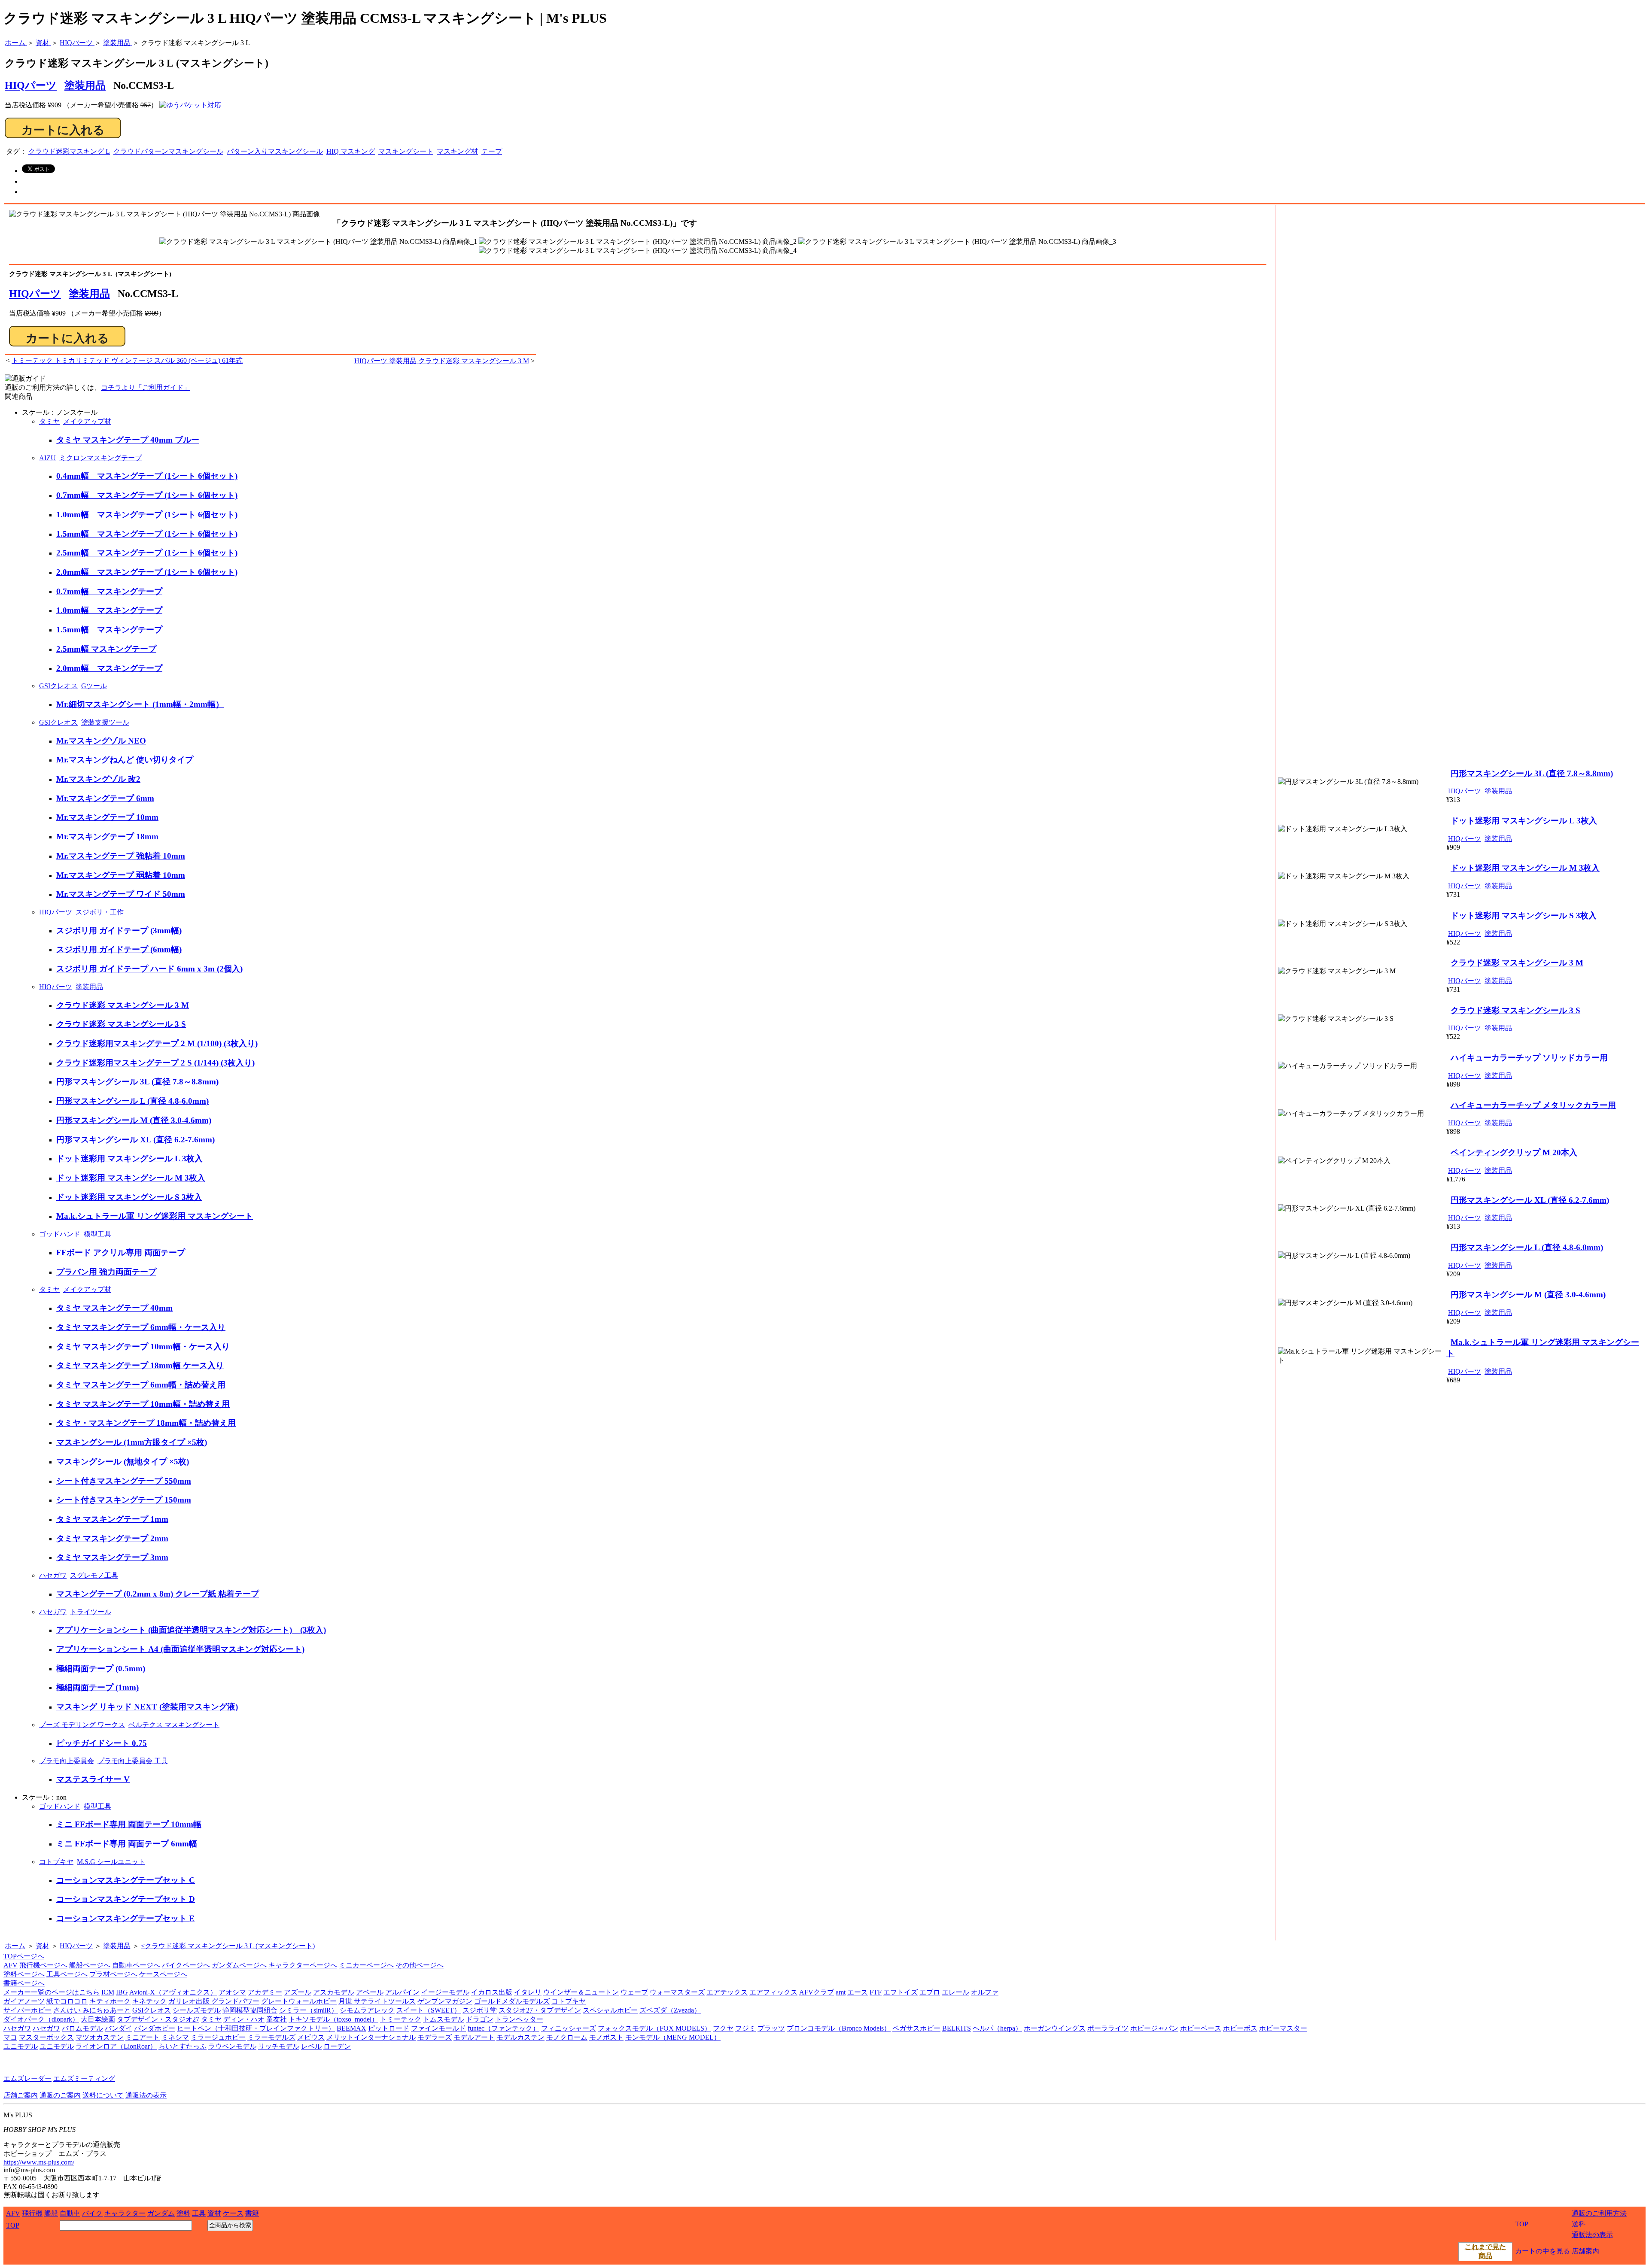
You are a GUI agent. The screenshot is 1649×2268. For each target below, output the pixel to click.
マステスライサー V (93, 1779)
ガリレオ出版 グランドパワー (214, 2001)
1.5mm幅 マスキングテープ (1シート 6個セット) (147, 534)
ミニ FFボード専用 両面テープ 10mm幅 (129, 1824)
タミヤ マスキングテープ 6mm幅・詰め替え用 (141, 1385)
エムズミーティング (84, 2078)
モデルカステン (520, 2037)
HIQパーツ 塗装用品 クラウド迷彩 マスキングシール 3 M (442, 361)
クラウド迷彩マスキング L (69, 151)
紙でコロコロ (67, 2001)
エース (858, 1992)
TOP (13, 2225)
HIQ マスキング (351, 151)
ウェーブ (634, 1992)
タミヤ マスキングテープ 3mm (112, 1557)
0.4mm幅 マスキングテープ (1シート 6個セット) (147, 476)
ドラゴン (480, 2019)
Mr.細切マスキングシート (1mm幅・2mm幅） (140, 704)
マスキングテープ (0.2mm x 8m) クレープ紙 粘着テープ (158, 1594)
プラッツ (771, 2028)
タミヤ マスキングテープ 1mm (112, 1519)
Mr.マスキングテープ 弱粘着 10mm (121, 875)
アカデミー (265, 1992)
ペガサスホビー (916, 2028)
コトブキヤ (56, 1862)
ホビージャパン (1154, 2028)
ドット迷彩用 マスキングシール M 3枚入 (131, 1178)
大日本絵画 (98, 2019)
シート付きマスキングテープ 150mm (124, 1500)
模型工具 (97, 1234)
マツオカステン (100, 2037)
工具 (199, 2213)
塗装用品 (85, 85)
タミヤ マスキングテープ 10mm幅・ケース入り (143, 1347)
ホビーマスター (1283, 2028)
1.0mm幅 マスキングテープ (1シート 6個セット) (147, 515)
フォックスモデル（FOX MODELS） (654, 2028)
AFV (11, 1965)
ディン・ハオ (244, 2019)
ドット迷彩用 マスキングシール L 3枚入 (129, 1158)
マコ (10, 2037)
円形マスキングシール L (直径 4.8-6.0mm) (132, 1101)
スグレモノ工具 (94, 1575)
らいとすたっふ (183, 2046)
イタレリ (528, 1992)
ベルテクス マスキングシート (174, 1725)
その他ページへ (420, 1965)
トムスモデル (444, 2019)
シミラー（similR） (309, 2010)
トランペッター (519, 2019)
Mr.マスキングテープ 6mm (105, 798)
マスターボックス (46, 2037)
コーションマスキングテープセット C (126, 1880)
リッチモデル (279, 2046)
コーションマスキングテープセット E (125, 1918)
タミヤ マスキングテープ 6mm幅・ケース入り (141, 1327)
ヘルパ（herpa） (997, 2028)
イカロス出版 (492, 1992)
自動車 (70, 2213)
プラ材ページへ (113, 1974)
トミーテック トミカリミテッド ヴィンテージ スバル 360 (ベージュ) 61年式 (127, 360)
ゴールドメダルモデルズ (512, 2001)
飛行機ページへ (43, 1965)
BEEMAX (351, 2028)
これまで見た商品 (1485, 2251)
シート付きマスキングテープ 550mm (124, 1481)
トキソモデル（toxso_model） (333, 2019)
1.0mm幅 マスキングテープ (109, 610)
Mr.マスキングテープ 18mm (107, 836)
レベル (311, 2046)
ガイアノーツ (24, 2001)
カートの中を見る (1543, 2251)
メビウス (311, 2037)
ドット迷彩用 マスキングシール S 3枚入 (129, 1197)
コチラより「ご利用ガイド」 (146, 387)
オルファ (985, 1992)
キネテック (149, 2001)
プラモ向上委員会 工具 (133, 1761)
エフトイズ (901, 1992)
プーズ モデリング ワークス (82, 1725)
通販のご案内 (60, 2095)
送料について (103, 2095)
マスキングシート (406, 151)
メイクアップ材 (87, 421)
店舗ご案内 (21, 2095)
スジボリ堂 (480, 2010)
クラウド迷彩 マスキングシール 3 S (121, 1024)
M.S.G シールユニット (111, 1862)
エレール (955, 1992)
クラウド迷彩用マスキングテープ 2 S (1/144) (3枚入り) (155, 1063)
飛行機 (32, 2213)
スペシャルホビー (610, 2010)
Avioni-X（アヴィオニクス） (173, 1992)
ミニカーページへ (366, 1965)
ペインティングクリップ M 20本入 (1514, 1152)
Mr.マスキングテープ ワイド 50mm (121, 894)
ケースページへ (163, 1974)
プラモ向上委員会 (67, 1761)
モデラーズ (435, 2037)
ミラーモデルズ (271, 2037)
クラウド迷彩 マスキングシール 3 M (123, 1005)
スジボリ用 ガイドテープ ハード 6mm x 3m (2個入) (149, 969)
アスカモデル (334, 1992)
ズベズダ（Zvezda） (670, 2010)
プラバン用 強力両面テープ (106, 1272)
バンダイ (119, 2028)
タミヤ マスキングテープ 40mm (114, 1308)
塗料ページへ (24, 1974)
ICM (108, 1992)
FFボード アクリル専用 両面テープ (121, 1252)
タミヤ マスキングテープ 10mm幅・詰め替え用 (143, 1404)
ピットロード (389, 2028)
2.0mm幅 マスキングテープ (109, 668)
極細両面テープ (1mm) (97, 1687)
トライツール (91, 1612)
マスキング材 (457, 151)
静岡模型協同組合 (250, 2010)
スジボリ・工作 (100, 912)
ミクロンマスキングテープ (100, 458)
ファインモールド (438, 2028)
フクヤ (723, 2028)
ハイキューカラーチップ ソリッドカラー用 (1529, 1058)
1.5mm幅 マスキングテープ (109, 630)
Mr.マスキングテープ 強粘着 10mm (121, 856)
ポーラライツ (1108, 2028)
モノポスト (606, 2037)
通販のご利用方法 (1599, 2213)
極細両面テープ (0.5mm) (101, 1668)
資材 (43, 1946)
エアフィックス (773, 1992)
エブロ (930, 1992)
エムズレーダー (27, 2078)
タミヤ (49, 421)
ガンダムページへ (239, 1965)
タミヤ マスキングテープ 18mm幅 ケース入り (140, 1365)
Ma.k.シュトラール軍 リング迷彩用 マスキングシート (155, 1216)
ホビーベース (1201, 2028)
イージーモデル (445, 1992)
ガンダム (161, 2213)
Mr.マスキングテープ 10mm (107, 817)
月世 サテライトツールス (377, 2001)
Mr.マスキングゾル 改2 (98, 779)
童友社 (277, 2019)
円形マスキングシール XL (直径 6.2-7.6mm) (135, 1140)
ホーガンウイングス (1055, 2028)
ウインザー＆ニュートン (581, 1992)
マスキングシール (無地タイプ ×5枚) (123, 1462)
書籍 (252, 2213)
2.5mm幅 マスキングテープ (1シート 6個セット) (147, 553)
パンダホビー (155, 2028)
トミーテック (401, 2019)
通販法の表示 (146, 2095)
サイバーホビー (27, 2010)
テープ (492, 151)
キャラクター (125, 2213)
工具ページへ (67, 1974)
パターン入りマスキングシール (275, 151)
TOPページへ (24, 1956)
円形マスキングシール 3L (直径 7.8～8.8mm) (137, 1082)
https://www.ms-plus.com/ (39, 2162)
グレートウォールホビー (299, 2001)
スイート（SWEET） (429, 2010)
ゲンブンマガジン (445, 2001)
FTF (876, 1992)
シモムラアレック (367, 2010)
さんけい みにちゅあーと (92, 2010)
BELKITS (957, 2028)
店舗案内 (1585, 2251)
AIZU (47, 458)
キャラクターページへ (303, 1965)
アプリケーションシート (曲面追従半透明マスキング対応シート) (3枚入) (191, 1630)
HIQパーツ (35, 294)
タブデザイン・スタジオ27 (158, 2019)
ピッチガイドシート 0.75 (102, 1743)
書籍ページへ (24, 1983)
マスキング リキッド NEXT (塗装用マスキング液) (147, 1707)
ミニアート (143, 2037)
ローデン (337, 2046)
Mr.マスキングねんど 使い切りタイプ (125, 760)
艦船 (51, 2213)
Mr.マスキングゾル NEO (101, 741)
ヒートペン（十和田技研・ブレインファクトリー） (256, 2028)
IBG (122, 1992)
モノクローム (567, 2037)
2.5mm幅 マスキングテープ (106, 649)
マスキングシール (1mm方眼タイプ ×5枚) (132, 1442)
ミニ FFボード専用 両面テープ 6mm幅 (127, 1844)
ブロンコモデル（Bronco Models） (839, 2028)
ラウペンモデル (232, 2046)
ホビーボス (1240, 2028)
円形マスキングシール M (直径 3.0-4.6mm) (134, 1120)
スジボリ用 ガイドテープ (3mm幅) (119, 931)
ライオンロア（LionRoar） (116, 2046)
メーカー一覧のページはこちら (52, 1992)
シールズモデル (197, 2010)
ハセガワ (53, 1575)
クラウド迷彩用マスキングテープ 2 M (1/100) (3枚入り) (157, 1043)
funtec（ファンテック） (504, 2028)
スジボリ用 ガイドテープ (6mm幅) (119, 949)
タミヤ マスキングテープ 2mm (112, 1538)
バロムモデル (82, 2028)
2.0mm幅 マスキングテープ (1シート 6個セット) (147, 572)
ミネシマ (175, 2037)
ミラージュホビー (218, 2037)
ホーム (15, 1946)
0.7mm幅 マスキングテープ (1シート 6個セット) (147, 495)
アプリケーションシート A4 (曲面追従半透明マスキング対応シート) (180, 1649)
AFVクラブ (817, 1992)
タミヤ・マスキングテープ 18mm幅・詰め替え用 (146, 1423)
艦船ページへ (90, 1965)
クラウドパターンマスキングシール (168, 151)
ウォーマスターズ (677, 1992)
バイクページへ (186, 1965)
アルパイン (402, 1992)
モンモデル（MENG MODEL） (673, 2037)
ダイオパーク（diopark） (41, 2019)
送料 (1579, 2224)
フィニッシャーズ (569, 2028)
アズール (298, 1992)
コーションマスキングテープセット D (126, 1899)
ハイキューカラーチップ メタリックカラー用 (1533, 1105)
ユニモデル (21, 2046)
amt (841, 1992)
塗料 (183, 2213)
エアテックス (727, 1992)
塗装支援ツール (105, 722)
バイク (92, 2213)
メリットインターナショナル (371, 2037)
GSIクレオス (58, 686)
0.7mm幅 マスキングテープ (109, 591)
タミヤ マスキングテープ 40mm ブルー (128, 440)
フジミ (745, 2028)
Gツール (94, 686)
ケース (233, 2213)
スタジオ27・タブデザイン (540, 2010)
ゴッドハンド (60, 1234)
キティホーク (110, 2001)
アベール (370, 1992)
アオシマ (232, 1992)
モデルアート (474, 2037)
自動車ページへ (136, 1965)
